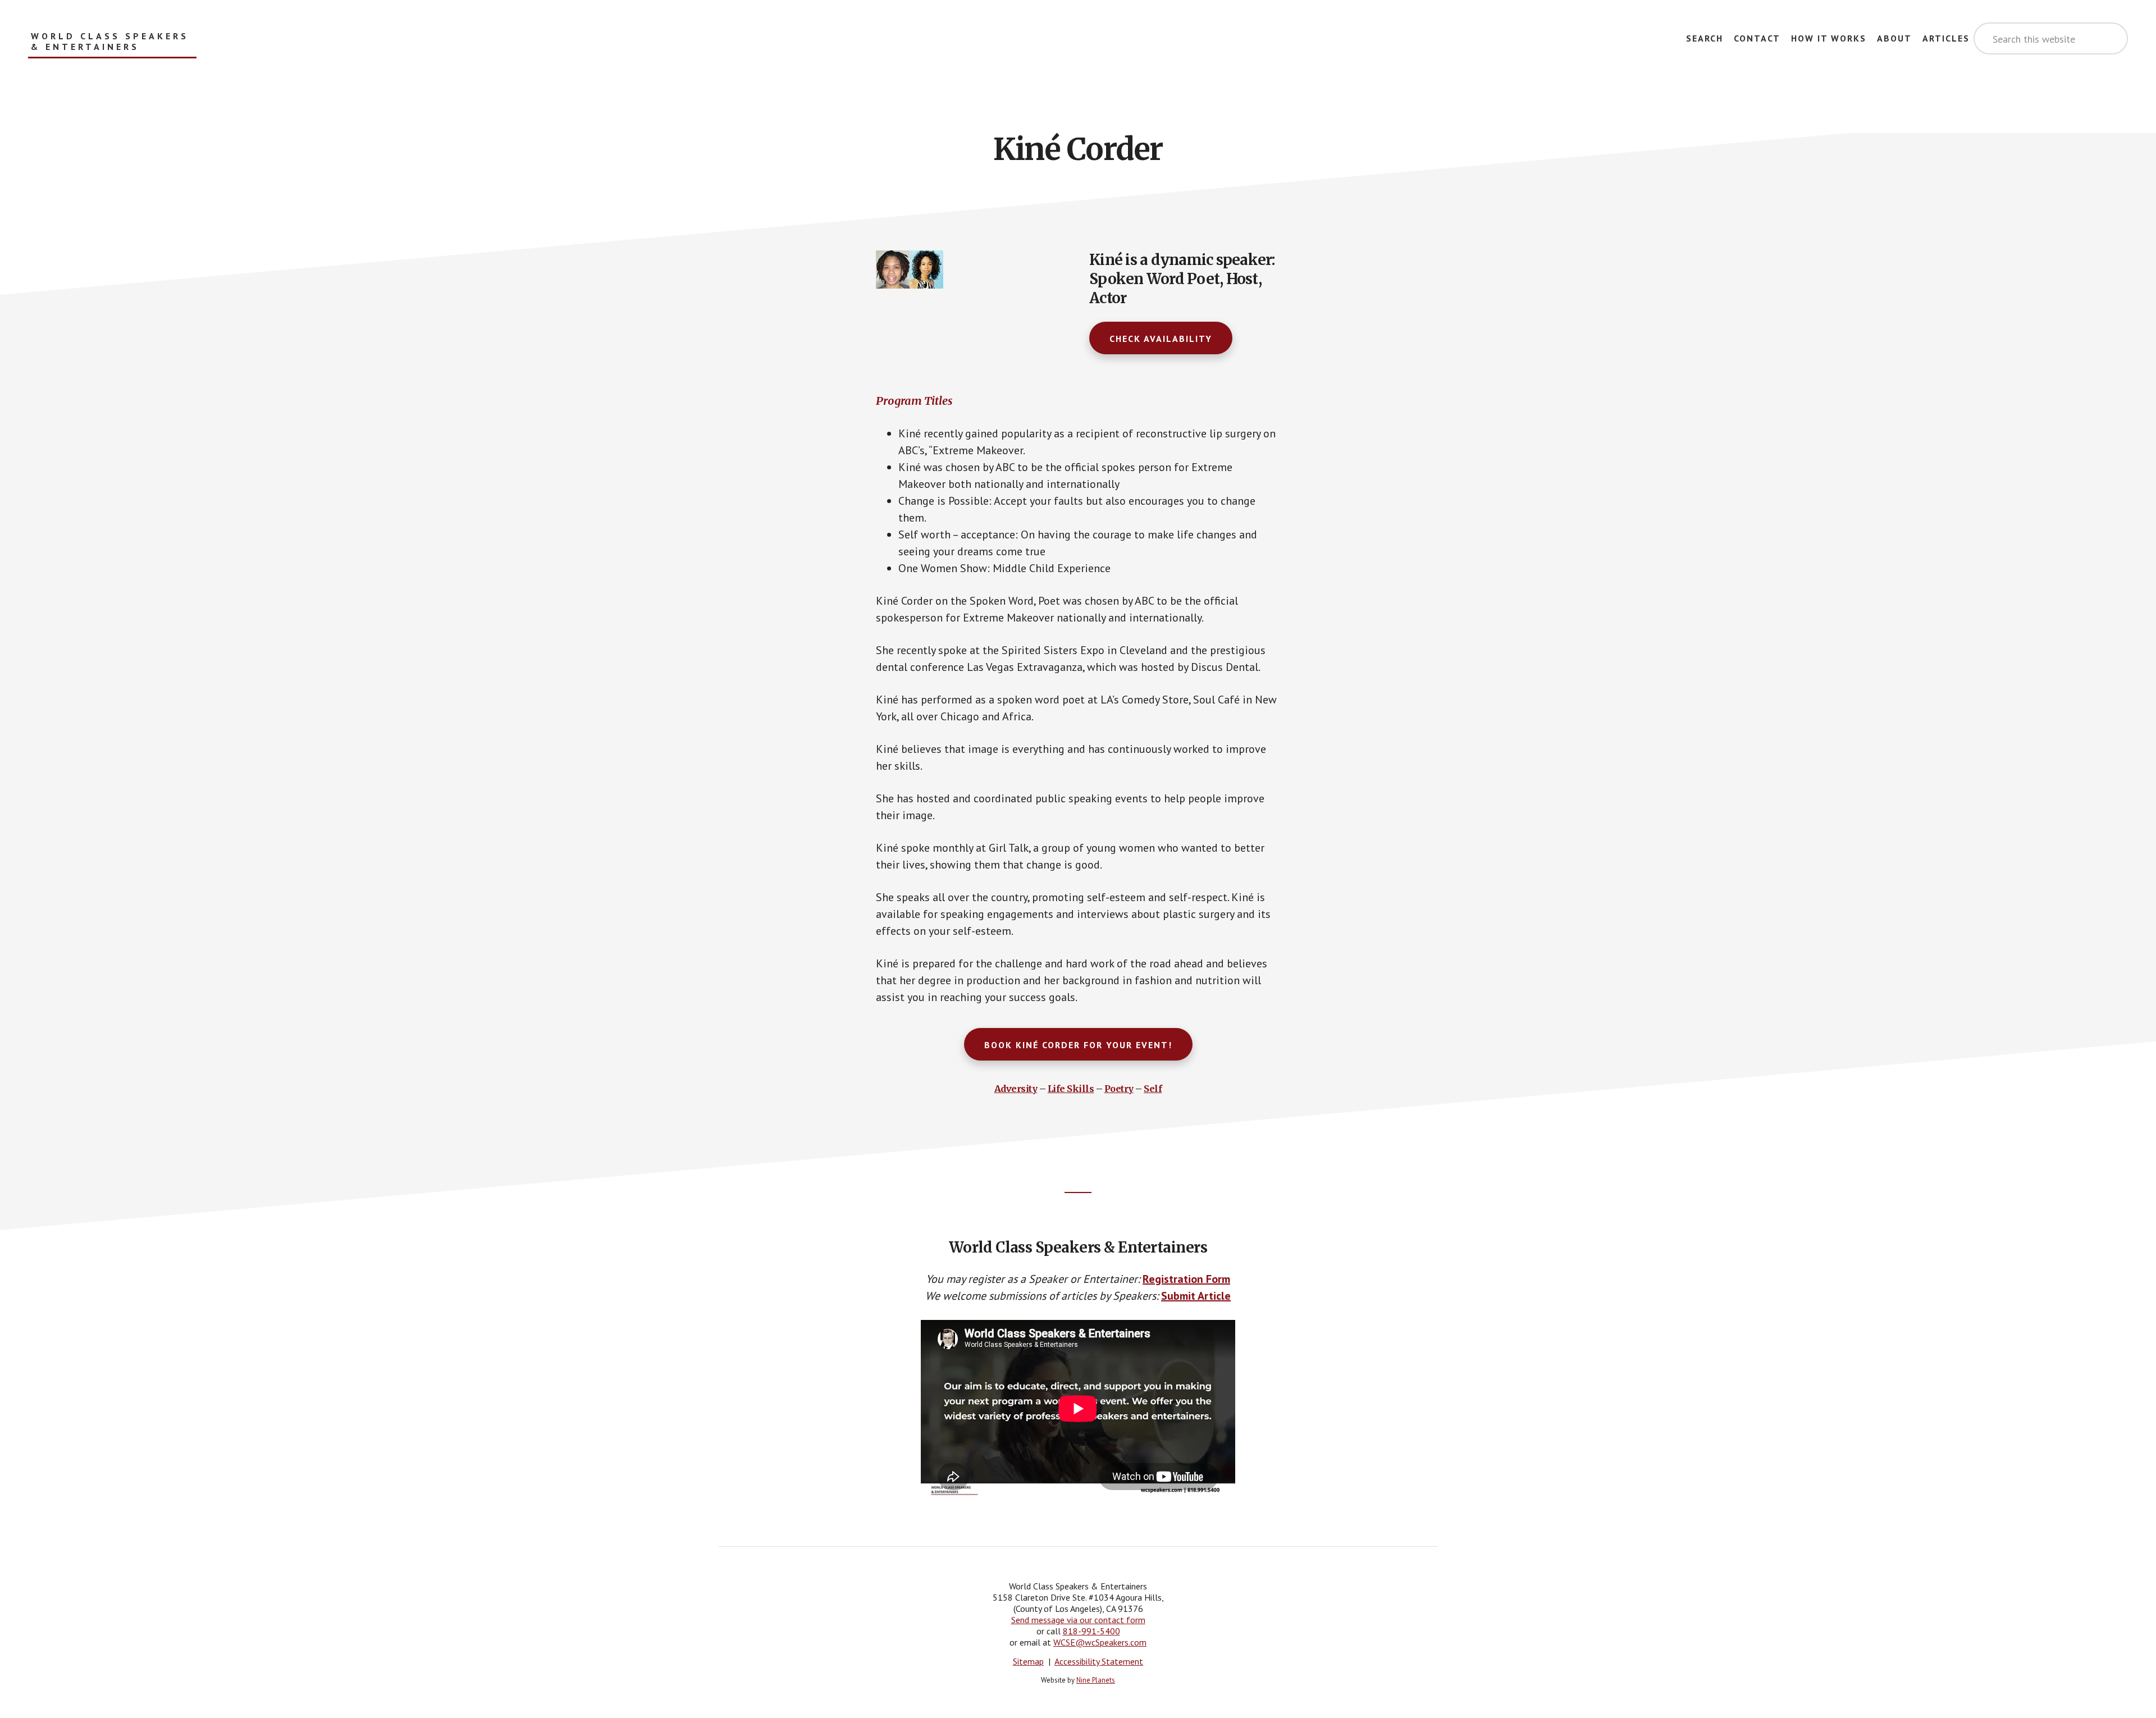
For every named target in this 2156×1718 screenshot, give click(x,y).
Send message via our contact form (1078, 1620)
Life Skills (1071, 1089)
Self (1153, 1089)
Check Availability (1161, 339)
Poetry (1119, 1089)
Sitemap (1028, 1661)
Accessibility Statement (1099, 1661)
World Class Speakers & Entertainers (110, 42)
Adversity (1016, 1089)
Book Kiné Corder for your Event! (1078, 1045)
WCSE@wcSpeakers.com (1100, 1642)
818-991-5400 (1091, 1631)
